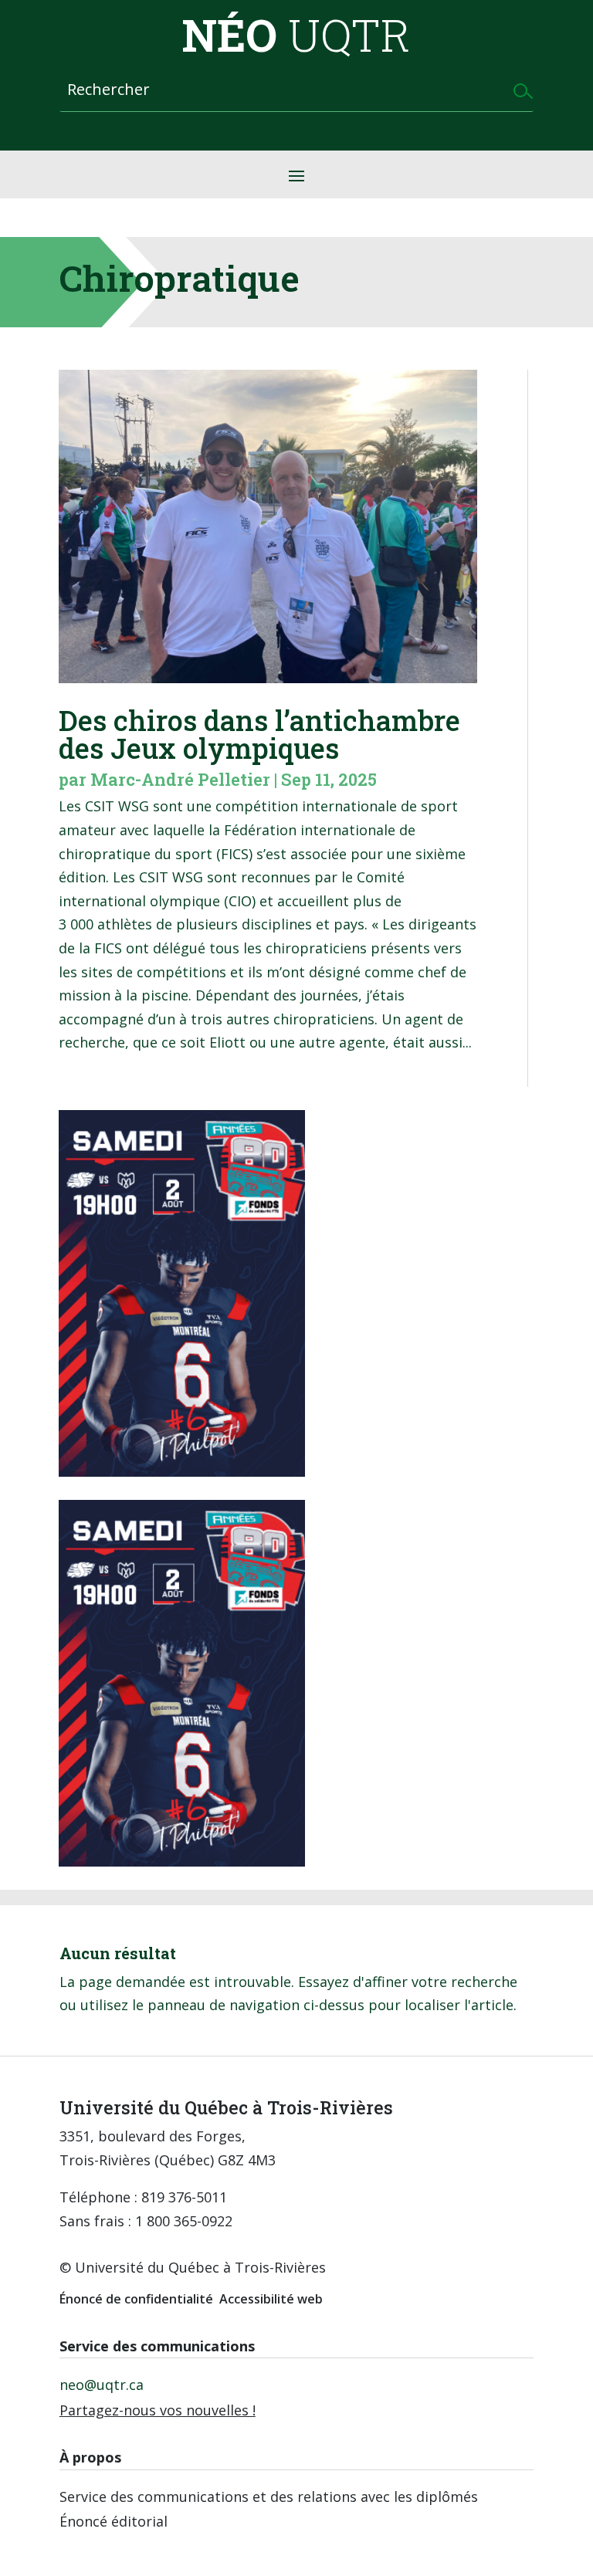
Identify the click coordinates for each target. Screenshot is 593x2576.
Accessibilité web (271, 2299)
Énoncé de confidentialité (136, 2299)
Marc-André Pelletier (180, 779)
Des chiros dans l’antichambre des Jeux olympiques (259, 734)
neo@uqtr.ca (102, 2385)
